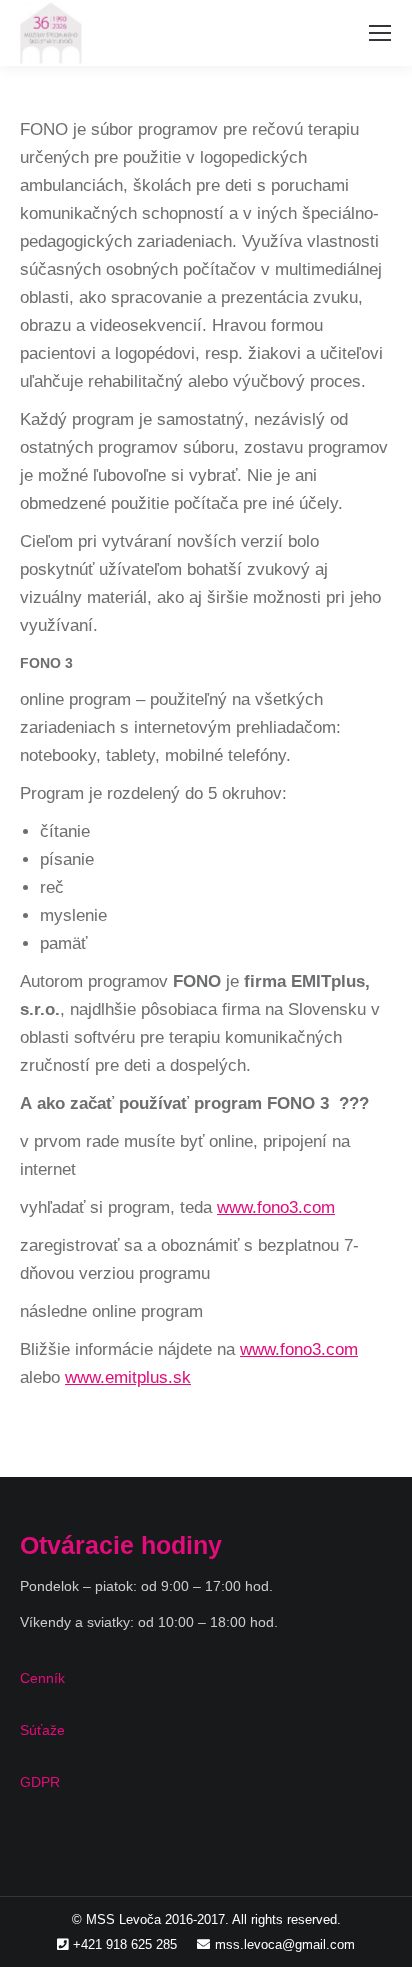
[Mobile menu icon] (380, 33)
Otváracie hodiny (121, 1545)
